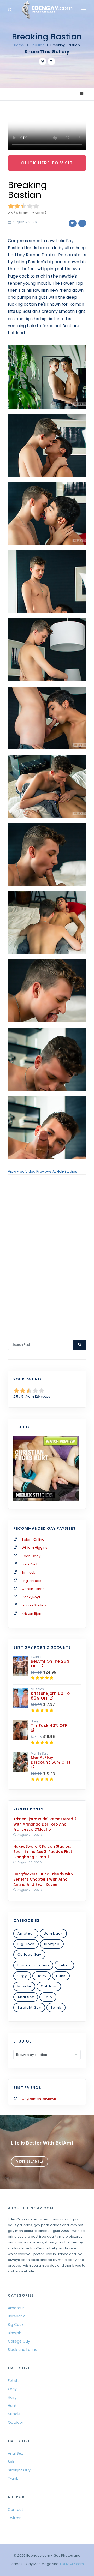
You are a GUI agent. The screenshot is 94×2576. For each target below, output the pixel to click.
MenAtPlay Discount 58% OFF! (51, 1760)
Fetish (64, 1965)
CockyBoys (31, 1597)
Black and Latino (33, 1965)
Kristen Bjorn (32, 1614)
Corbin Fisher (33, 1589)
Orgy (22, 1976)
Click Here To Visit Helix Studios (47, 165)
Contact (16, 2509)
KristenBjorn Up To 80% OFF (50, 1696)
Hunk (61, 1976)
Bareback (53, 1933)
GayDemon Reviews (39, 2099)
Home (19, 45)
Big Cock (26, 1944)
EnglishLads (31, 1581)
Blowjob (52, 1944)
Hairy (42, 1976)
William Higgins (34, 1548)
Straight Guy (29, 2007)
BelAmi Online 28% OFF (50, 1664)
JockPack (30, 1564)
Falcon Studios (34, 1605)
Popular (37, 45)
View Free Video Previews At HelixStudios (42, 1171)
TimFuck (28, 1572)
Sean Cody (31, 1556)
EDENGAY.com (72, 2564)
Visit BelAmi (28, 2161)
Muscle (24, 1986)
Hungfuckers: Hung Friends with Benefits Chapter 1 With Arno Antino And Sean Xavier (43, 1879)
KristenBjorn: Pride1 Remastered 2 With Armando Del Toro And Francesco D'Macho (45, 1824)
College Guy (29, 1954)
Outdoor (49, 1986)
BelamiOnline (33, 1539)
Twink (56, 2007)
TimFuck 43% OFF (49, 1725)
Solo (48, 1997)
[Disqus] (47, 1250)
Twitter (14, 2518)
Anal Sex (26, 1997)
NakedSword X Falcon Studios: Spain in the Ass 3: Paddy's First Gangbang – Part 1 (43, 1852)
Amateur (26, 1933)
